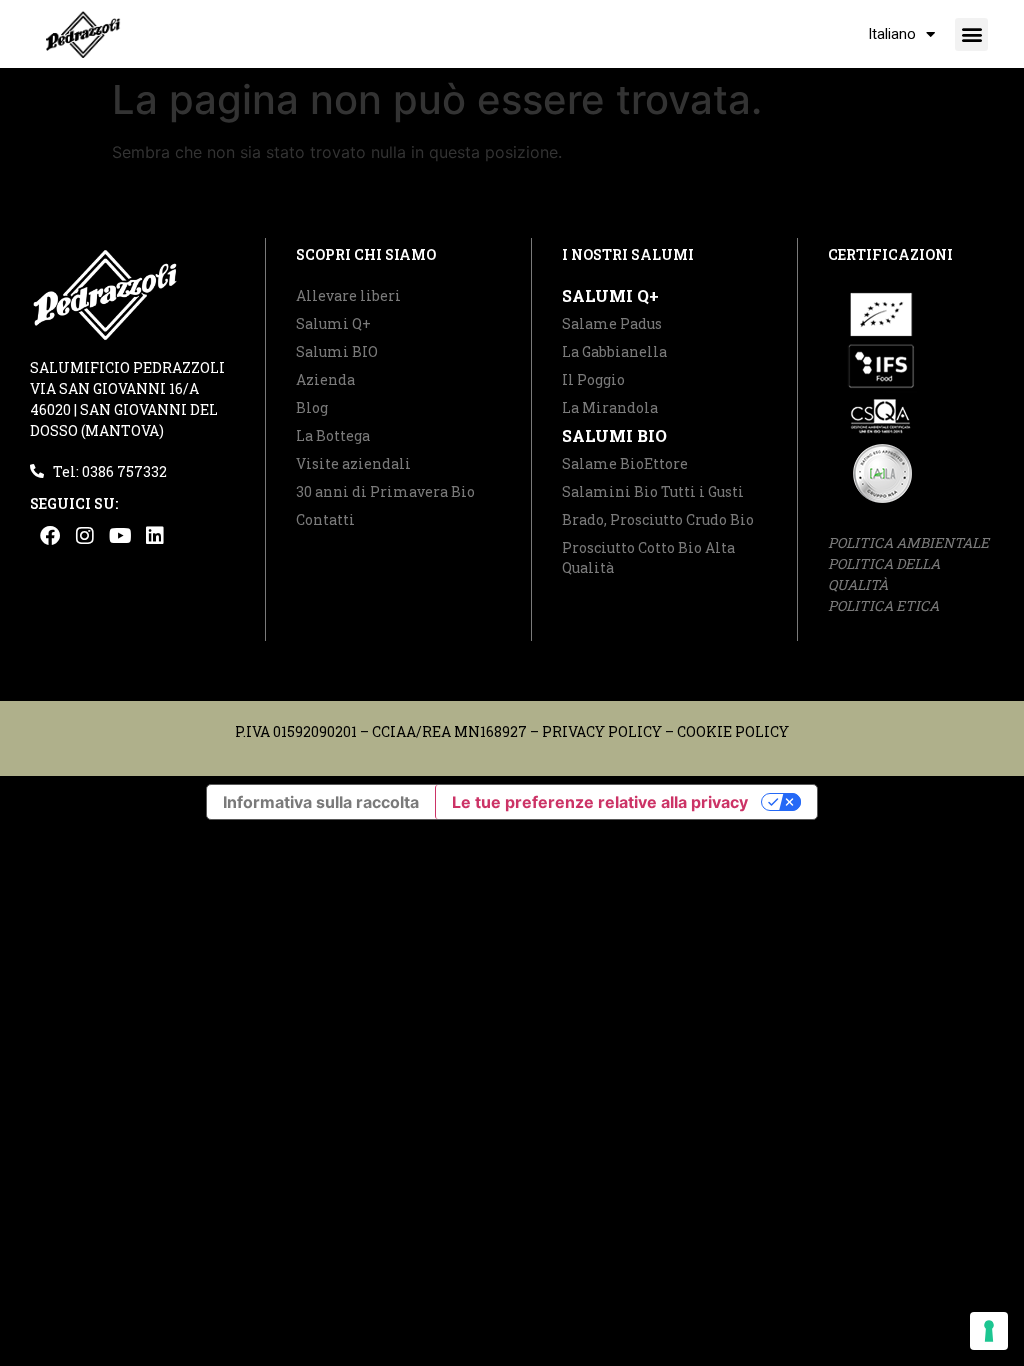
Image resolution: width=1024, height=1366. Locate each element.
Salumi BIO (337, 351)
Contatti (325, 519)
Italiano (892, 34)
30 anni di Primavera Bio (385, 491)
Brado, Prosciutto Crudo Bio (658, 519)
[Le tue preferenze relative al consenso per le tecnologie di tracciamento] (989, 1331)
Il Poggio (593, 379)
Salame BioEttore (625, 463)
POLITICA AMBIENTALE (908, 542)
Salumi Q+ (333, 323)
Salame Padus (612, 323)
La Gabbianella (614, 351)
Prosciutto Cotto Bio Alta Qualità (648, 557)
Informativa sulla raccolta (321, 802)
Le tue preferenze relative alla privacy (600, 802)
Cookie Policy (733, 731)
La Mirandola (610, 407)
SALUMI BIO (614, 435)
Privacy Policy (602, 731)
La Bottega (333, 435)
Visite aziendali (353, 463)
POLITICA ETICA (883, 605)
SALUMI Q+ (610, 295)
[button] (971, 34)
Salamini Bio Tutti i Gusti (653, 491)
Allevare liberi (348, 295)
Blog (312, 407)
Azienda (325, 379)
